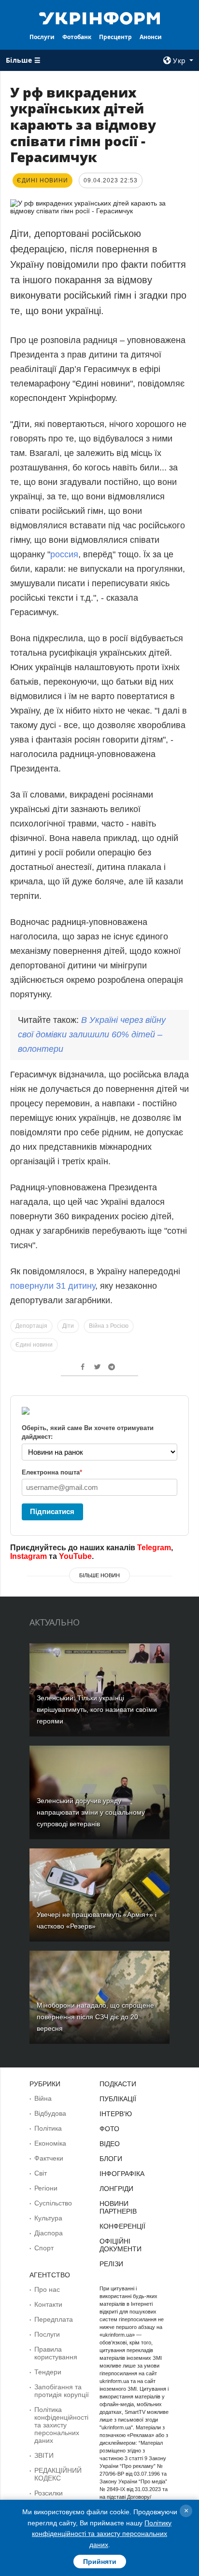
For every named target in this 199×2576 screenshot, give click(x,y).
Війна (43, 2098)
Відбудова (50, 2113)
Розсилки (49, 2493)
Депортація (31, 1326)
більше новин (99, 1575)
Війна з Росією (109, 1326)
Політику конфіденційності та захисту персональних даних (102, 2534)
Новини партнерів (118, 2207)
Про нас (47, 2289)
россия (64, 554)
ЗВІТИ (44, 2455)
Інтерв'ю (116, 2114)
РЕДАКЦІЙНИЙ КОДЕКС (58, 2474)
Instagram (28, 1556)
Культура (48, 2218)
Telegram (154, 1548)
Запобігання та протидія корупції (62, 2391)
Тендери (48, 2372)
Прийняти (100, 2562)
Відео (110, 2144)
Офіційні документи (121, 2245)
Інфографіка (122, 2174)
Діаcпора (49, 2233)
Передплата (54, 2319)
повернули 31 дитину (53, 1286)
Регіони (46, 2188)
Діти (68, 1326)
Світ (41, 2173)
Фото (109, 2129)
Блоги (111, 2159)
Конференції (122, 2226)
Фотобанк (77, 37)
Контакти (48, 2304)
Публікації (118, 2099)
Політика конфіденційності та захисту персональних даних (61, 2425)
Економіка (50, 2143)
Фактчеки (49, 2158)
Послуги (42, 37)
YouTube (75, 1556)
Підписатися (52, 1511)
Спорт (44, 2248)
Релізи (111, 2264)
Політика (48, 2128)
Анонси (151, 37)
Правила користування (56, 2353)
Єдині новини (34, 1345)
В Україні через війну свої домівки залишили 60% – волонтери (92, 1034)
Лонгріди (116, 2189)
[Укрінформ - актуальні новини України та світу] (100, 17)
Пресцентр (115, 37)
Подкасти (118, 2084)
